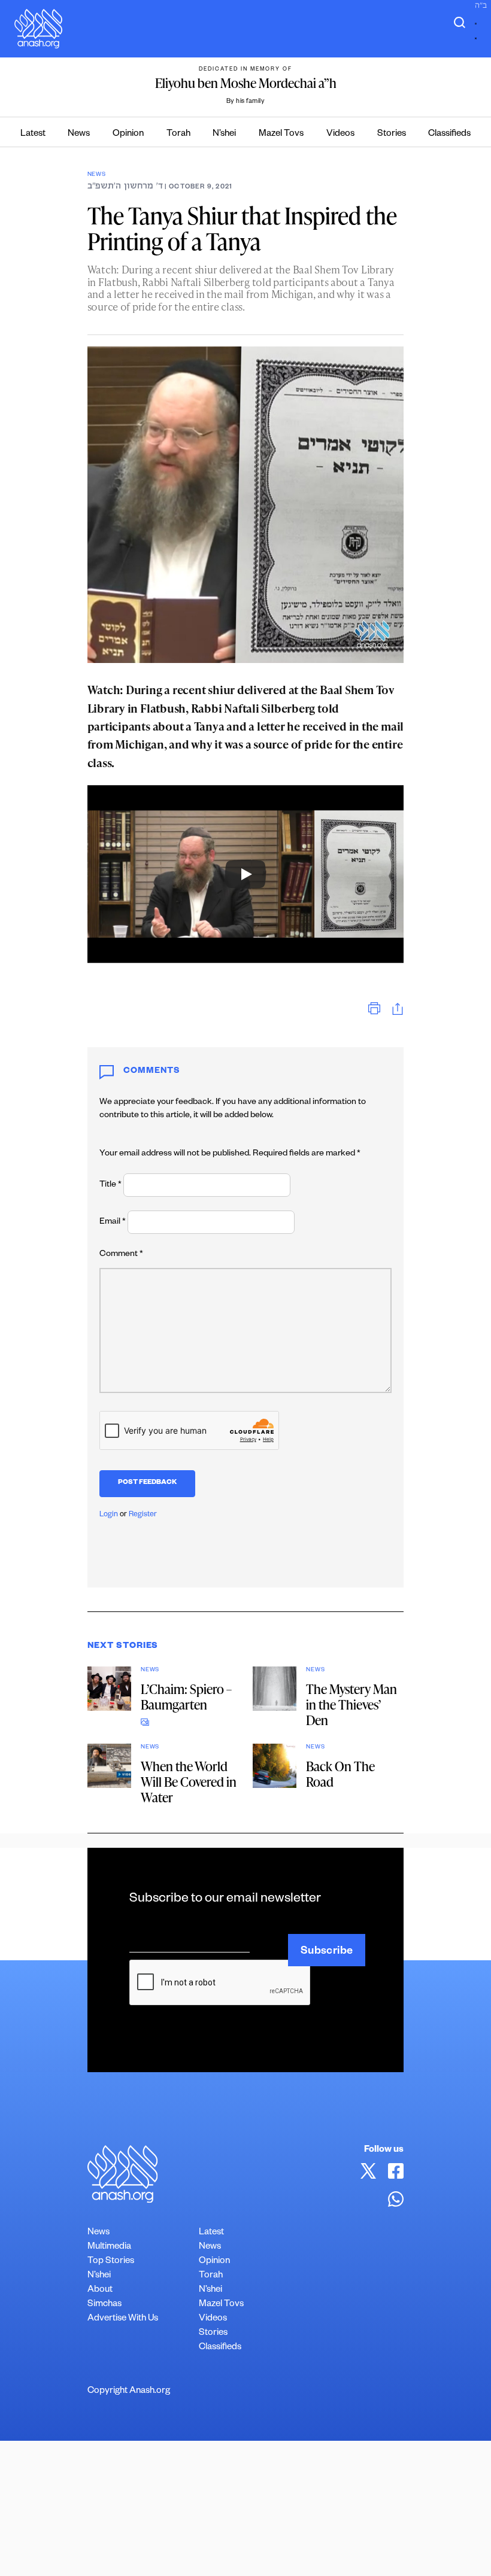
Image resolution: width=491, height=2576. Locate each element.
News (79, 134)
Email (113, 1222)
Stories (392, 134)
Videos (340, 134)
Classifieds (449, 134)
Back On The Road (340, 1774)
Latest (33, 134)
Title (110, 1185)
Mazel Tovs (281, 134)
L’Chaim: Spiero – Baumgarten (186, 1697)
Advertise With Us (123, 2319)
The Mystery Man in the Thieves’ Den (351, 1704)
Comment (121, 1255)
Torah (178, 134)
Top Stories (111, 2262)
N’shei (224, 134)
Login (109, 1515)
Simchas (104, 2305)
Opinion (128, 134)
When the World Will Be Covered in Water (189, 1782)
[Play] (245, 874)
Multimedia (109, 2247)
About (100, 2290)
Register (143, 1515)
